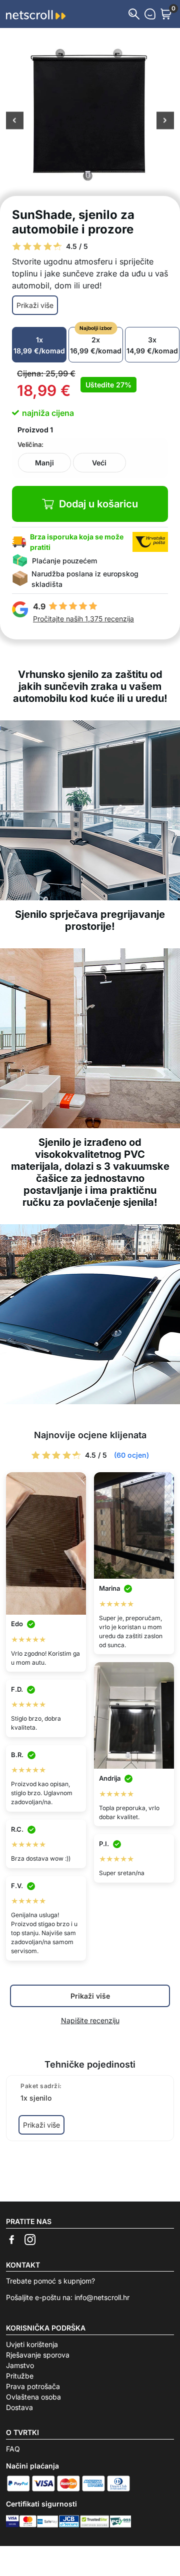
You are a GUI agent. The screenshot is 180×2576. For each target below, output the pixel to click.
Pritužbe (20, 2376)
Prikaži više (35, 305)
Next (165, 121)
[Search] (134, 14)
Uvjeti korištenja (32, 2344)
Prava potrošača (33, 2386)
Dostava (19, 2407)
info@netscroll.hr (102, 2297)
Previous (15, 121)
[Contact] (150, 14)
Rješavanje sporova (38, 2355)
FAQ (13, 2449)
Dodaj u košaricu (98, 504)
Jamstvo (20, 2365)
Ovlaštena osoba (33, 2397)
